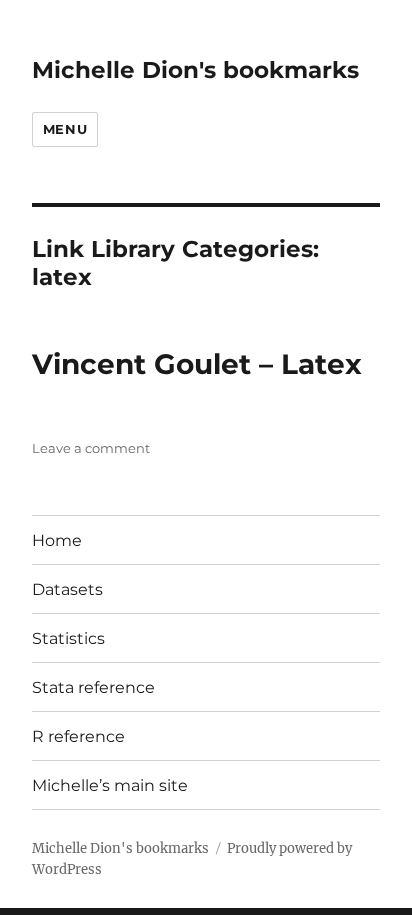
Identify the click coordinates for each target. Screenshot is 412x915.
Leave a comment (91, 448)
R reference (78, 736)
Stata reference (93, 687)
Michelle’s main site (110, 785)
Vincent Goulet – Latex (197, 364)
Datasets (67, 589)
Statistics (68, 638)
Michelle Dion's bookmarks (195, 70)
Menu (65, 129)
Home (57, 540)
